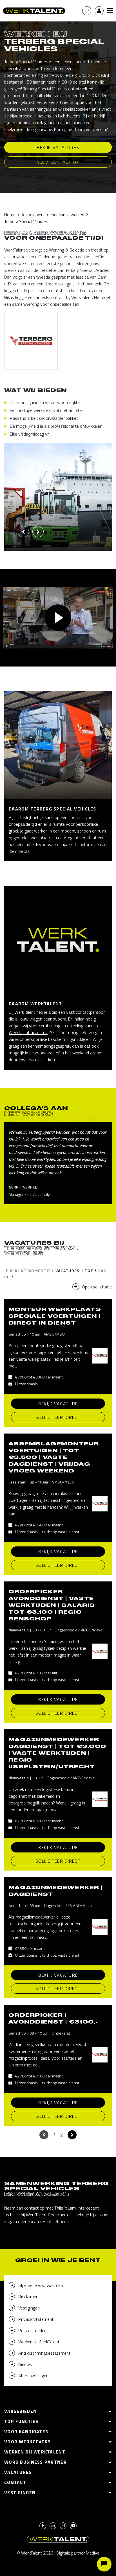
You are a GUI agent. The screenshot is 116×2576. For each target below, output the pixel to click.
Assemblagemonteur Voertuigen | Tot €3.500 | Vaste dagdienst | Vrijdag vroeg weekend (54, 1457)
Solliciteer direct (58, 1417)
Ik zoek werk (33, 215)
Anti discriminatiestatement (44, 2353)
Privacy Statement (36, 2319)
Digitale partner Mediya (78, 2553)
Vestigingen (29, 2308)
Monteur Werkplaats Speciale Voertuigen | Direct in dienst (55, 1316)
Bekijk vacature (58, 1404)
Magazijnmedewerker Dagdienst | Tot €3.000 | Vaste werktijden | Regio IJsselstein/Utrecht (57, 1753)
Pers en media (32, 2330)
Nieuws (25, 2364)
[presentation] (23, 532)
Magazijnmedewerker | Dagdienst (56, 1891)
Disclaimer (28, 2297)
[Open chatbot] (104, 2564)
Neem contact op (58, 162)
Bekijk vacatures (58, 147)
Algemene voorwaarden (41, 2285)
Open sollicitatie (97, 1287)
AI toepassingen (33, 2376)
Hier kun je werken (67, 215)
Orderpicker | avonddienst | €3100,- (53, 2018)
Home (10, 215)
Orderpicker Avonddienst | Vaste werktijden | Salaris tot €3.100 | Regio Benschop (52, 1605)
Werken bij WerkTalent (39, 2342)
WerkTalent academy (28, 1032)
